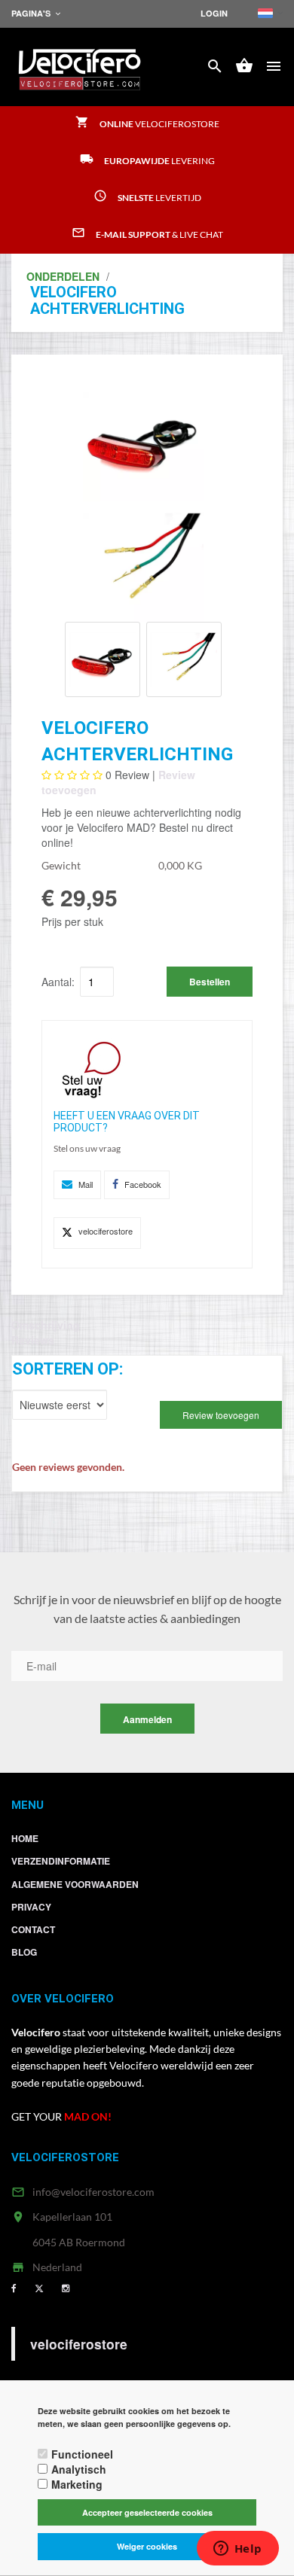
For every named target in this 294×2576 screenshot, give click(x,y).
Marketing (77, 2484)
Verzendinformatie (61, 1861)
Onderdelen (63, 276)
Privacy (31, 1907)
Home (25, 1838)
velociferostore (79, 2344)
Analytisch (79, 2469)
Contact (33, 1929)
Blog (24, 1952)
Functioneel (82, 2454)
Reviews (33, 1340)
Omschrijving (46, 1325)
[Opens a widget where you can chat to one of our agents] (237, 2550)
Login (214, 13)
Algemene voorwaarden (75, 1884)
